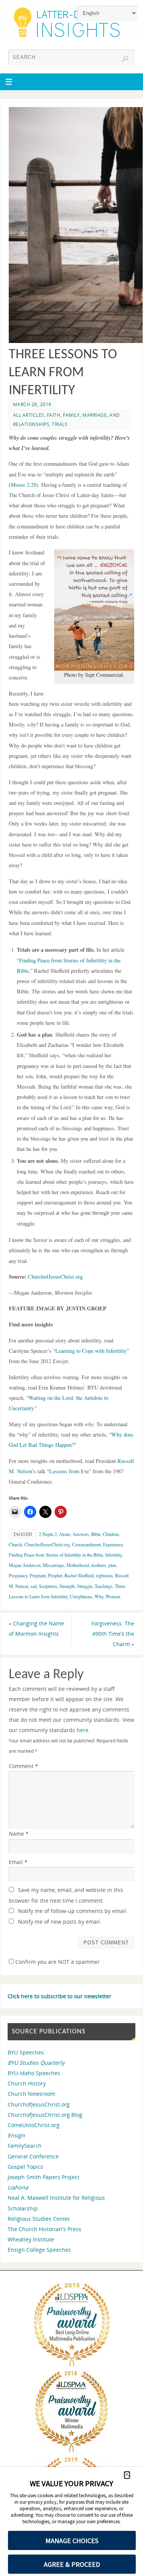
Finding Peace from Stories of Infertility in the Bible (56, 1555)
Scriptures (48, 1586)
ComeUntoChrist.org (34, 2125)
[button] (127, 2475)
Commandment (86, 1544)
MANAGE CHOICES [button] (72, 2541)
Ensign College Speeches (39, 2250)
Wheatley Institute (31, 2239)
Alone (65, 1534)
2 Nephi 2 (48, 1534)
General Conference (33, 2156)
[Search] (125, 59)
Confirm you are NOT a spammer (57, 1962)
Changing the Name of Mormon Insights (36, 1628)
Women (113, 1596)
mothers (99, 1565)
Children (111, 1534)
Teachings (104, 1586)
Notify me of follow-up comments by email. (73, 1911)
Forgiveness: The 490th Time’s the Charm (113, 1634)
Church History (27, 2083)
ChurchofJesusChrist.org (55, 1277)
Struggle (85, 1586)
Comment (23, 1766)
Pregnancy (18, 1575)
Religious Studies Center (39, 2219)
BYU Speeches (26, 2052)
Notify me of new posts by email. (60, 1922)
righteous (104, 1575)
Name (19, 1834)
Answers (81, 1534)
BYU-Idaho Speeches (34, 2073)
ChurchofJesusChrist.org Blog (45, 2115)
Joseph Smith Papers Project (43, 2177)
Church (15, 1544)
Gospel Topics (25, 2167)
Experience (113, 1544)
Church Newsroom (31, 2094)
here (83, 1730)
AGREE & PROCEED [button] (72, 2564)
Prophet (55, 1575)
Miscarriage (53, 1565)
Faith (54, 415)
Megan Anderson (25, 1565)
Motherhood (78, 1565)
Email (18, 1862)
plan (112, 1565)
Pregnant (38, 1575)
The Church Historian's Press (44, 2229)
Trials (60, 424)
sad (34, 1586)
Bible (96, 1534)
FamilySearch (25, 2146)
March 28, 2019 (32, 404)
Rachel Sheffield (79, 1575)
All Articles (29, 415)
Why (99, 1596)
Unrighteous (81, 1596)
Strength (67, 1586)
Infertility (113, 1555)
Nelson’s (27, 1471)
